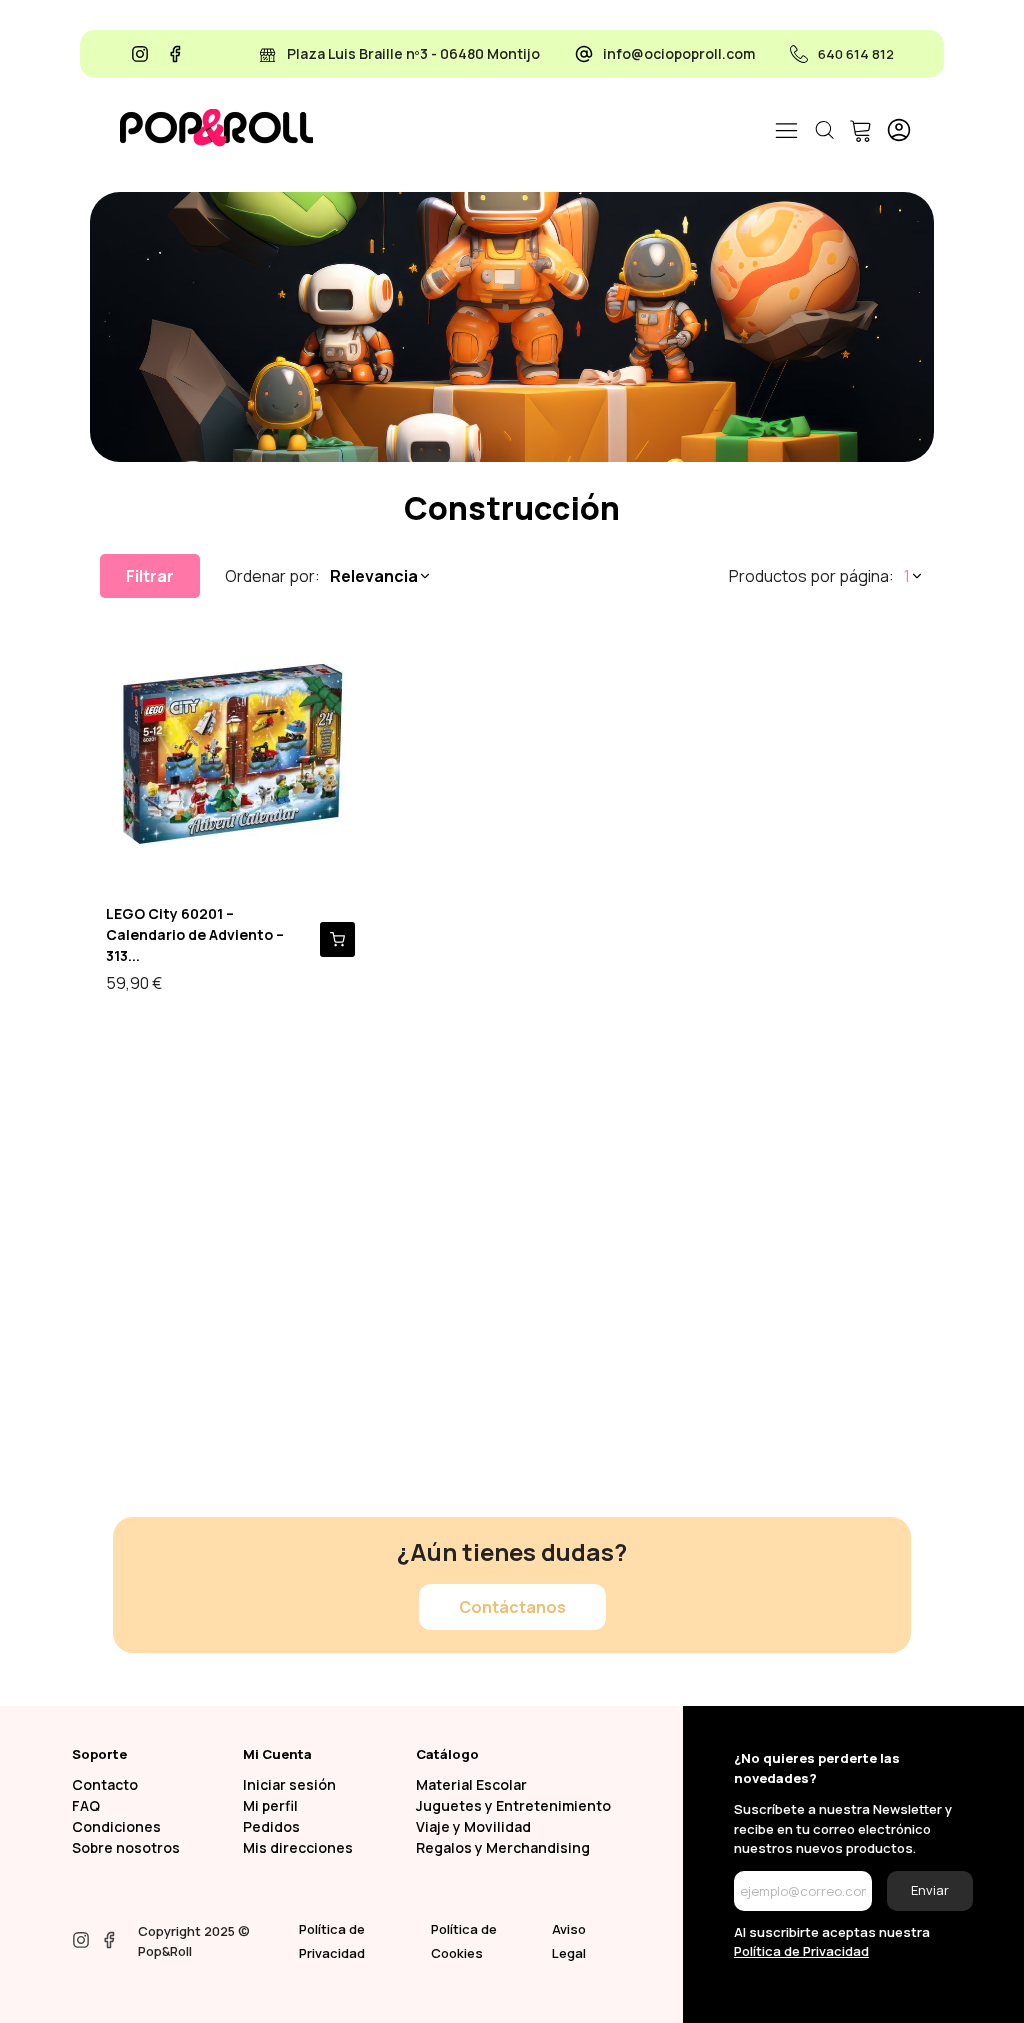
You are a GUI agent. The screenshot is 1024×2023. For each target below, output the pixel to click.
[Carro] (858, 130)
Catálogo (447, 1754)
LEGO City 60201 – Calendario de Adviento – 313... (195, 934)
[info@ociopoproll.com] (584, 54)
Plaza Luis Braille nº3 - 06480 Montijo (413, 53)
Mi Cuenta (277, 1754)
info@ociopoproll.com (679, 53)
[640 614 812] (799, 54)
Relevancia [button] (374, 576)
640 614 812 (856, 54)
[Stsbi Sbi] (140, 54)
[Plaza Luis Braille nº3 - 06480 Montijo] (268, 54)
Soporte (99, 1754)
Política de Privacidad (801, 1951)
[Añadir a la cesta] (337, 939)
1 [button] (907, 576)
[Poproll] (216, 128)
